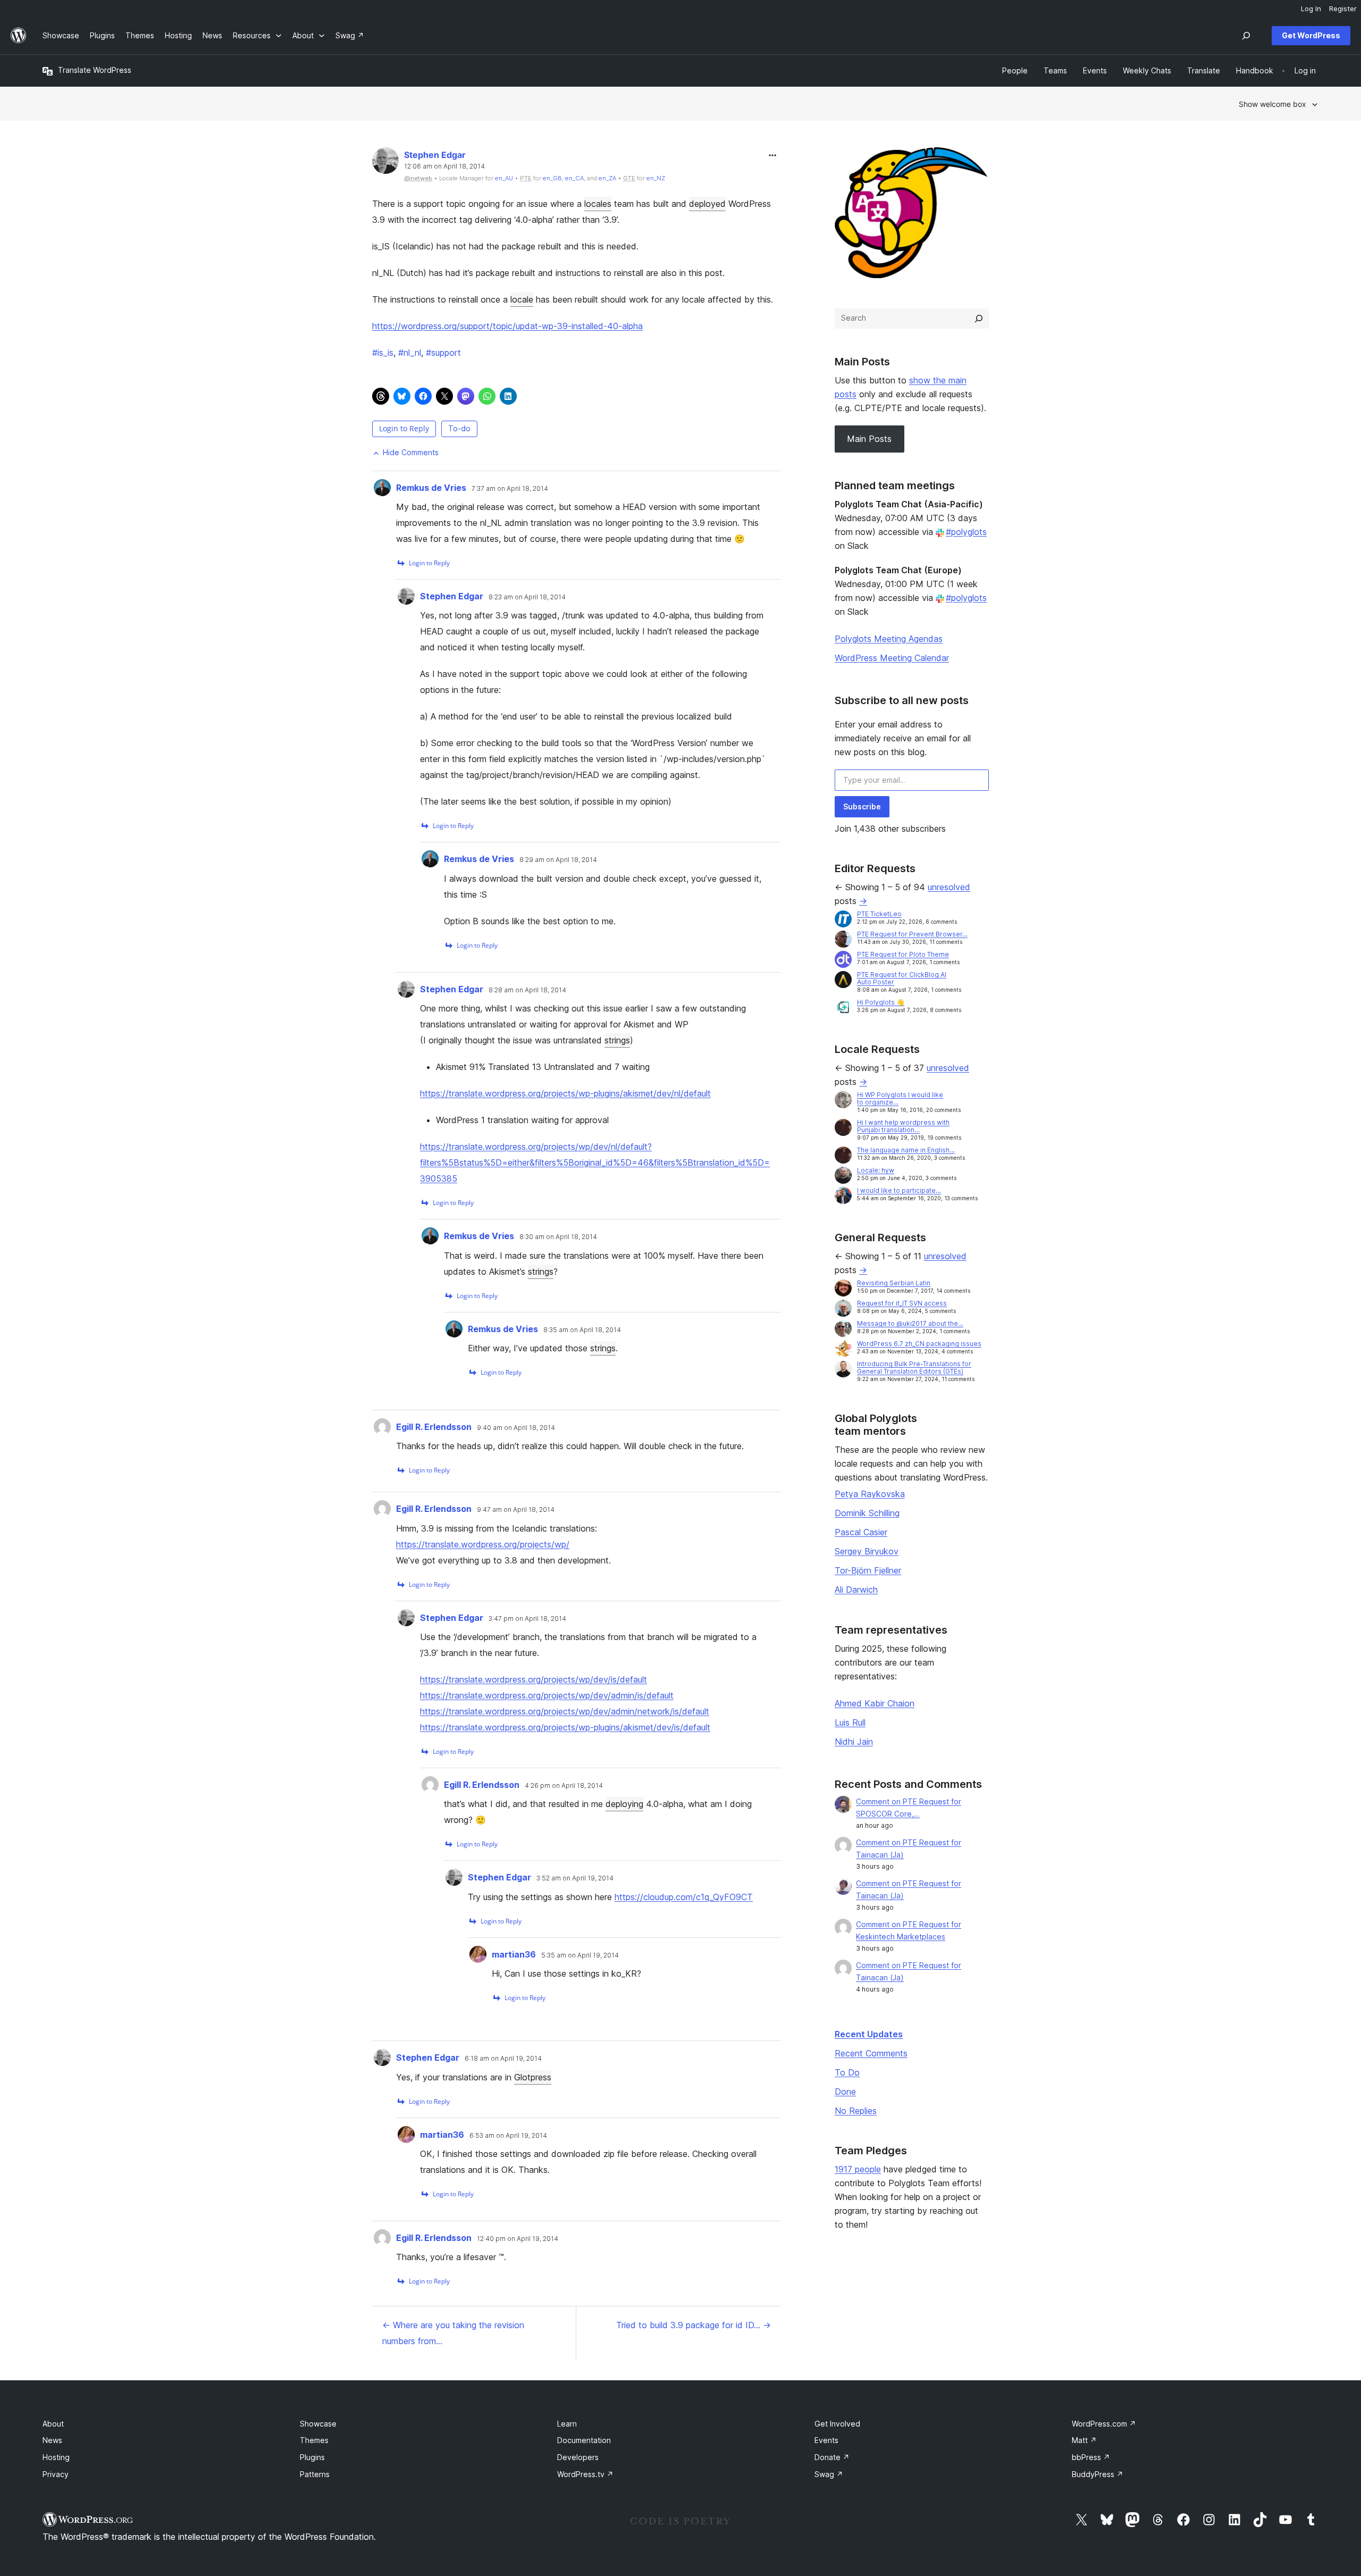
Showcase (318, 2424)
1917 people (858, 2169)
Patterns (315, 2474)
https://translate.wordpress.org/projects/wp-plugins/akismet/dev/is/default (565, 1727)
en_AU (504, 178)
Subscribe (862, 806)
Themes (314, 2440)
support (443, 353)
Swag (829, 2474)
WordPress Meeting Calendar (892, 658)
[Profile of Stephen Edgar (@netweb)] (385, 163)
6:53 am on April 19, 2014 (508, 2136)
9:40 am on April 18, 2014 (516, 1428)
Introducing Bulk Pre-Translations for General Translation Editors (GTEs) (914, 1368)
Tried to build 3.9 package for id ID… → (694, 2325)
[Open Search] (1246, 36)
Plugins (312, 2457)
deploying (624, 1804)
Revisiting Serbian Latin (894, 1283)
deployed (707, 204)
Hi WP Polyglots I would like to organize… (900, 1098)
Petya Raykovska (870, 1494)
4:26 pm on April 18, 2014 (564, 1786)
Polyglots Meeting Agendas (889, 639)
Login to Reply (404, 428)
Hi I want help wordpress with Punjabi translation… (903, 1126)
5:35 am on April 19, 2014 (580, 1955)
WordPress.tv (585, 2474)
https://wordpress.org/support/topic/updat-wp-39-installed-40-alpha (507, 326)
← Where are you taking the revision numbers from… (453, 2333)
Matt (1084, 2440)
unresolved (949, 887)
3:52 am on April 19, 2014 (575, 1878)
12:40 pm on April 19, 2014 (518, 2239)
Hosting (56, 2457)
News (52, 2440)
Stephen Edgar (435, 155)
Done (845, 2092)
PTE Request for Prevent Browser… (912, 934)
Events (826, 2440)
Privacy (56, 2474)
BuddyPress (1098, 2474)
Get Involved (837, 2424)
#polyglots (966, 532)
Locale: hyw (876, 1170)
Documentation (584, 2440)
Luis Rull (850, 1722)
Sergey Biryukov (867, 1551)
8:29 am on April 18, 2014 (558, 860)
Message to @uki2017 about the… (910, 1323)
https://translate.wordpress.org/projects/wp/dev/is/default (534, 1679)
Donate (832, 2457)
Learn (567, 2424)
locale (522, 299)
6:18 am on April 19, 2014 (503, 2059)
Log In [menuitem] (1311, 9)
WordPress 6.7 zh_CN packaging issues (919, 1344)
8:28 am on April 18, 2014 (527, 990)
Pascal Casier (861, 1532)
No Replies (856, 2111)
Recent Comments (871, 2053)
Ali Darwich (856, 1590)
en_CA (574, 178)
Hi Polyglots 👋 (881, 1002)
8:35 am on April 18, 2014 (582, 1330)
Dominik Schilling (867, 1513)
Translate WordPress (95, 70)
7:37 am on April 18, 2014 (510, 489)
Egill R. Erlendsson (434, 1427)
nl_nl (410, 353)
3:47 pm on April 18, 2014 (527, 1619)
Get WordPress (1311, 35)
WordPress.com (1104, 2424)
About (53, 2424)
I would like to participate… (899, 1190)
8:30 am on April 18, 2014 (558, 1237)
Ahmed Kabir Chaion (875, 1703)
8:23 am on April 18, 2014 (527, 597)
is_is (383, 353)
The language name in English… (906, 1150)
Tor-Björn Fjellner (868, 1570)
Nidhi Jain (854, 1742)
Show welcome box (1272, 104)
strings (617, 1040)
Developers (578, 2457)
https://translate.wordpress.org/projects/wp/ (483, 1544)
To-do (459, 428)
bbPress (1091, 2457)
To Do (847, 2072)
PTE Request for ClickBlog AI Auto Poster (902, 978)
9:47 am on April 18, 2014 (516, 1510)
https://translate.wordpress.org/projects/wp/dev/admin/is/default (547, 1695)
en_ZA (607, 178)
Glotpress (533, 2077)
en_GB (552, 178)
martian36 (514, 1954)
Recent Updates (869, 2034)
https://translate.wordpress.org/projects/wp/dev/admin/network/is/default (565, 1711)
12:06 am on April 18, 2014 (444, 166)
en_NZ (656, 178)
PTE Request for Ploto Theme (903, 954)
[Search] (979, 319)
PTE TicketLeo (879, 914)
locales (598, 204)
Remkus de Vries (431, 488)
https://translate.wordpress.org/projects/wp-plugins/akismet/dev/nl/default (565, 1093)
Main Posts (869, 439)
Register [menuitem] (1343, 9)
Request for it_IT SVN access (902, 1303)
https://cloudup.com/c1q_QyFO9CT (684, 1897)
